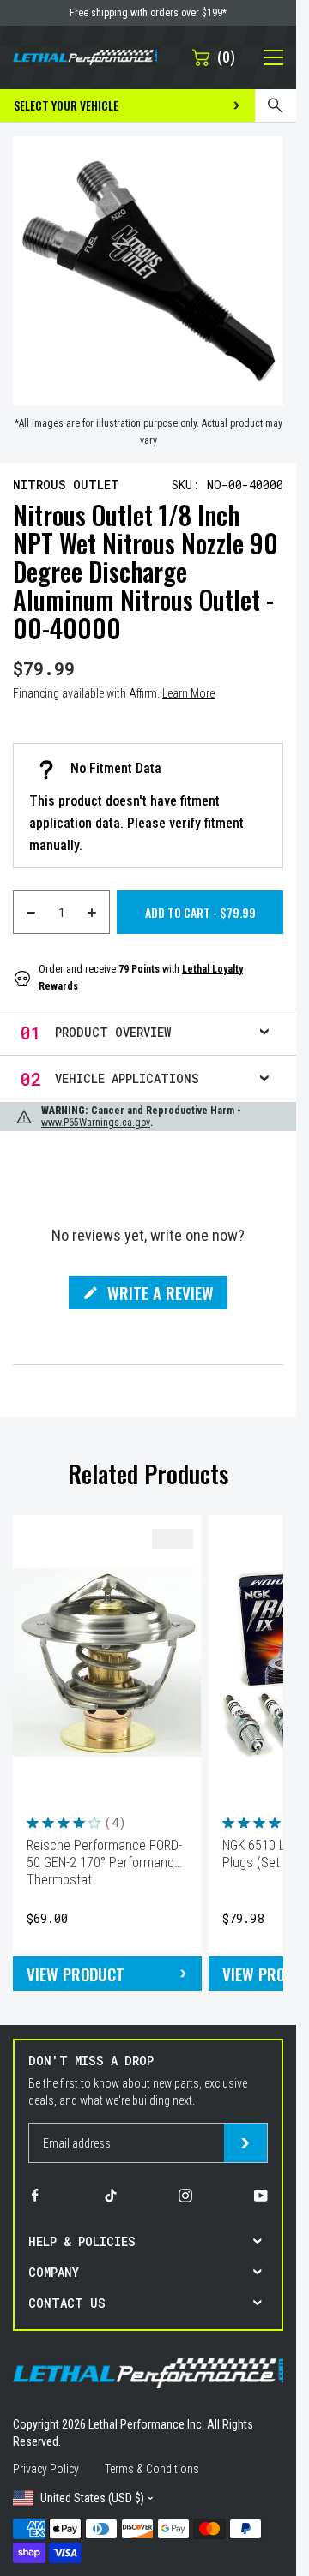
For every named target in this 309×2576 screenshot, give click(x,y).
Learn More (188, 693)
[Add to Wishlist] (173, 1539)
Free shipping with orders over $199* (148, 13)
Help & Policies (82, 2241)
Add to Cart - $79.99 (200, 912)
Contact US (67, 2303)
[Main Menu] (264, 57)
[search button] (276, 105)
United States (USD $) (92, 2498)
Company (54, 2272)
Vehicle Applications (127, 1078)
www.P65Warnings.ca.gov (96, 1123)
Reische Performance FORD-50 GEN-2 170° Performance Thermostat (104, 1863)
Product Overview (113, 1032)
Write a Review (161, 1295)
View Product (76, 1974)
